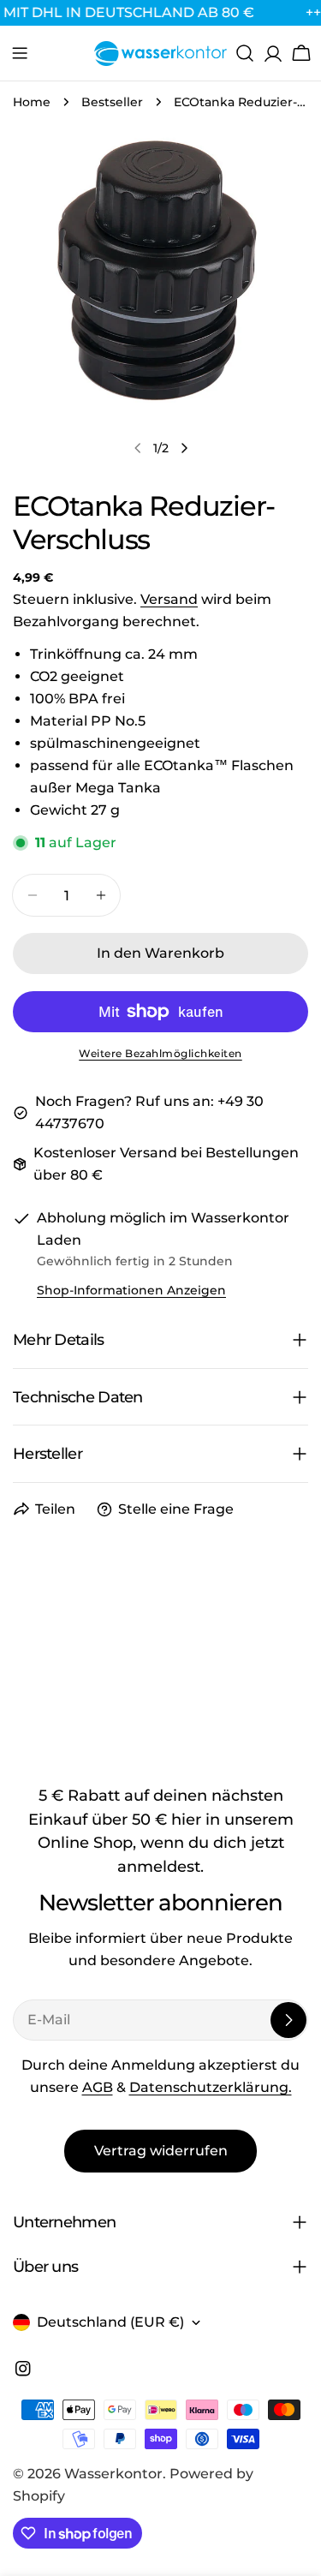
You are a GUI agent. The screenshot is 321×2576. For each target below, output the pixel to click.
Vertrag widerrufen (161, 2151)
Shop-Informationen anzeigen (131, 1290)
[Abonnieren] (288, 2020)
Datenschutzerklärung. (211, 2087)
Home (32, 102)
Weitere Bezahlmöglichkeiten (160, 1053)
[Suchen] (245, 53)
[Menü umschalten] (20, 53)
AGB (98, 2087)
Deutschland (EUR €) (110, 2322)
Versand (169, 599)
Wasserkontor (113, 2474)
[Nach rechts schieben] (184, 448)
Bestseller (112, 102)
